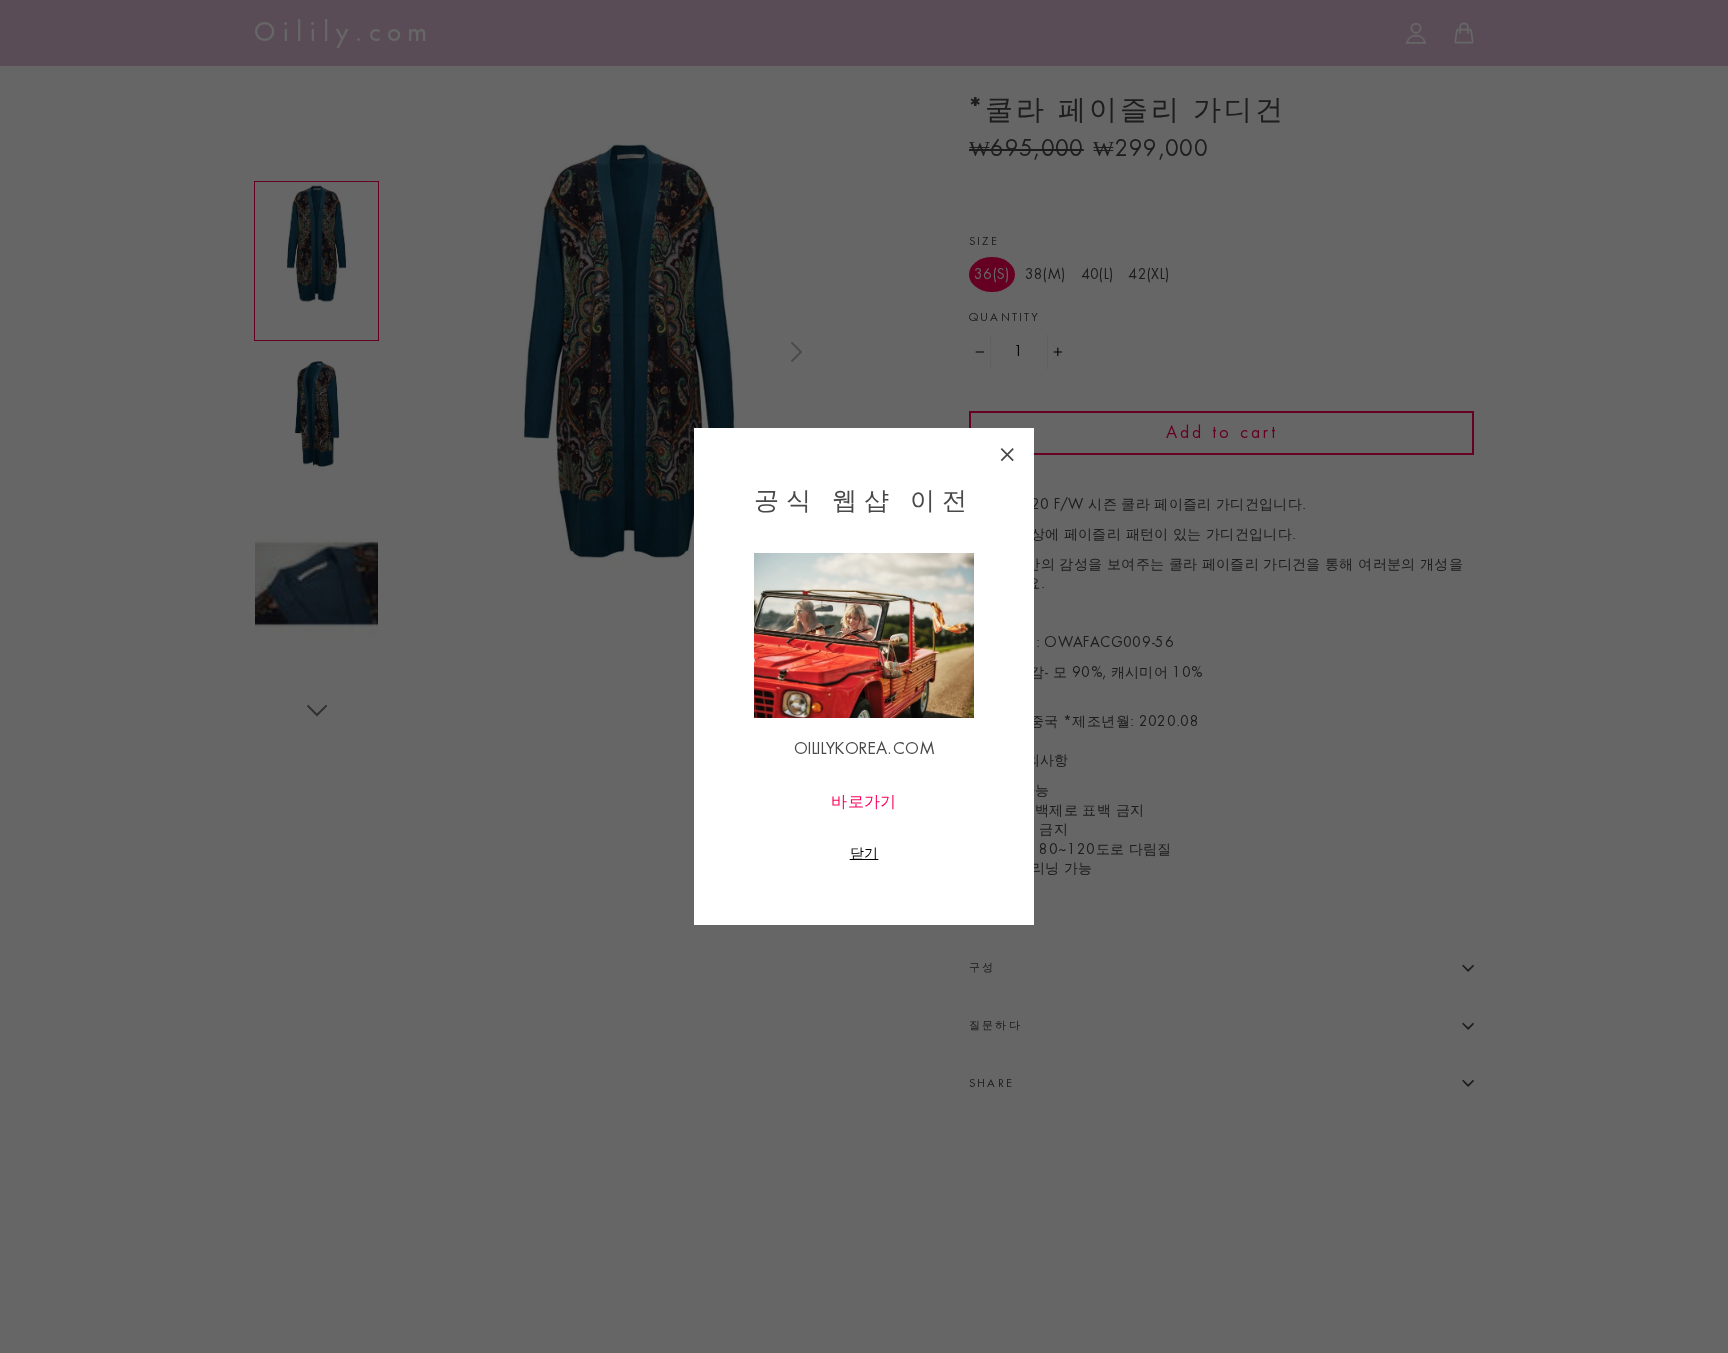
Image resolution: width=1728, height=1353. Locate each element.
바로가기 (864, 802)
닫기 (864, 853)
